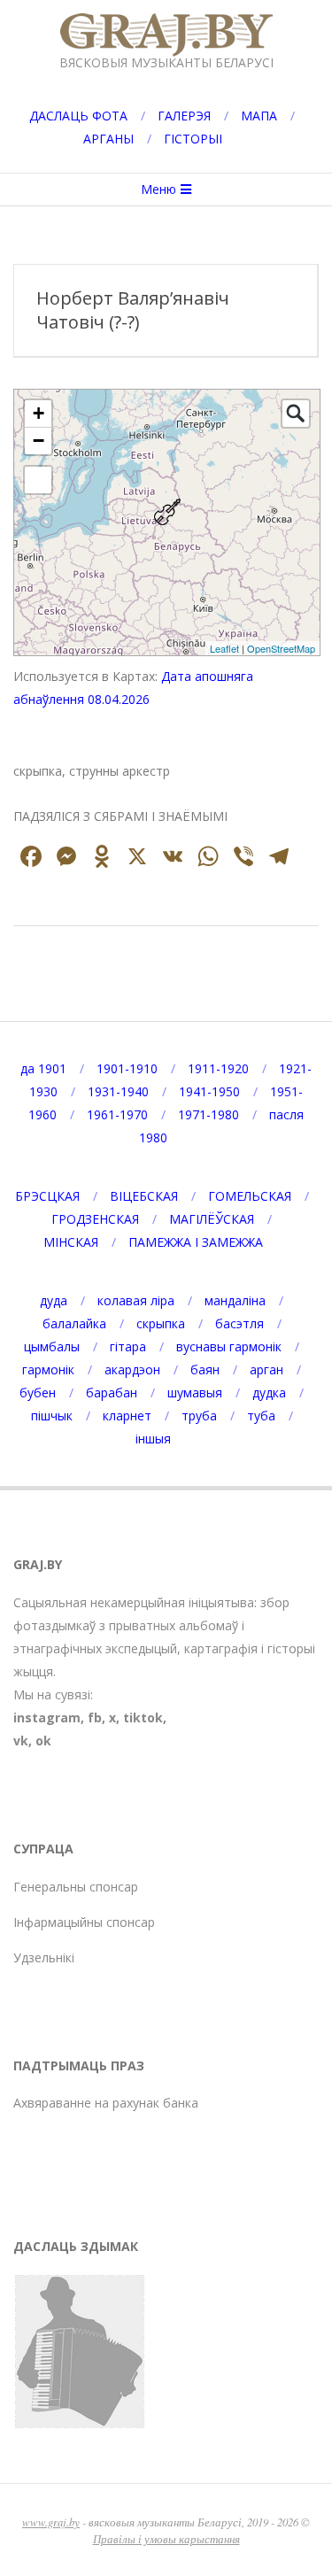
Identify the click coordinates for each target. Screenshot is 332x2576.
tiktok (143, 1717)
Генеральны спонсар (76, 1887)
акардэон (132, 1369)
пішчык (52, 1416)
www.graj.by (51, 2522)
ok (43, 1741)
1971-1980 (208, 1114)
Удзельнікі (44, 1957)
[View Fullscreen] (38, 480)
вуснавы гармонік (229, 1346)
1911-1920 (218, 1068)
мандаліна (235, 1300)
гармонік (48, 1369)
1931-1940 (118, 1091)
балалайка (74, 1323)
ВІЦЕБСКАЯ (144, 1196)
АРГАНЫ (108, 139)
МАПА (259, 116)
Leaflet (224, 648)
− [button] (39, 441)
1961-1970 (117, 1114)
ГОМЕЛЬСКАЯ (250, 1196)
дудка (269, 1392)
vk (21, 1741)
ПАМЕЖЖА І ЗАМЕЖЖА (196, 1242)
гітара (128, 1346)
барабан (112, 1392)
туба (261, 1416)
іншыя (153, 1439)
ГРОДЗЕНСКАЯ (95, 1219)
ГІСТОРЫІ (193, 139)
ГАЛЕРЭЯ (184, 116)
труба (199, 1416)
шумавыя (195, 1392)
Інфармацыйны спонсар (84, 1922)
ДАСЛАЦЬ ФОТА (78, 116)
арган (266, 1369)
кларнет (127, 1416)
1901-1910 (127, 1068)
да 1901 (43, 1068)
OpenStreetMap (281, 648)
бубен (38, 1392)
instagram (47, 1717)
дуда (54, 1300)
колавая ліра (136, 1300)
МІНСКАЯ (71, 1242)
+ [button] (39, 413)
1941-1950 (209, 1091)
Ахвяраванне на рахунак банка (106, 2103)
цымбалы (52, 1346)
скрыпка (161, 1323)
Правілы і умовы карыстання (166, 2538)
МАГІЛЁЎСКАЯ (212, 1219)
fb (95, 1717)
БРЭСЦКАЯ (47, 1196)
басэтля (239, 1323)
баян (205, 1369)
